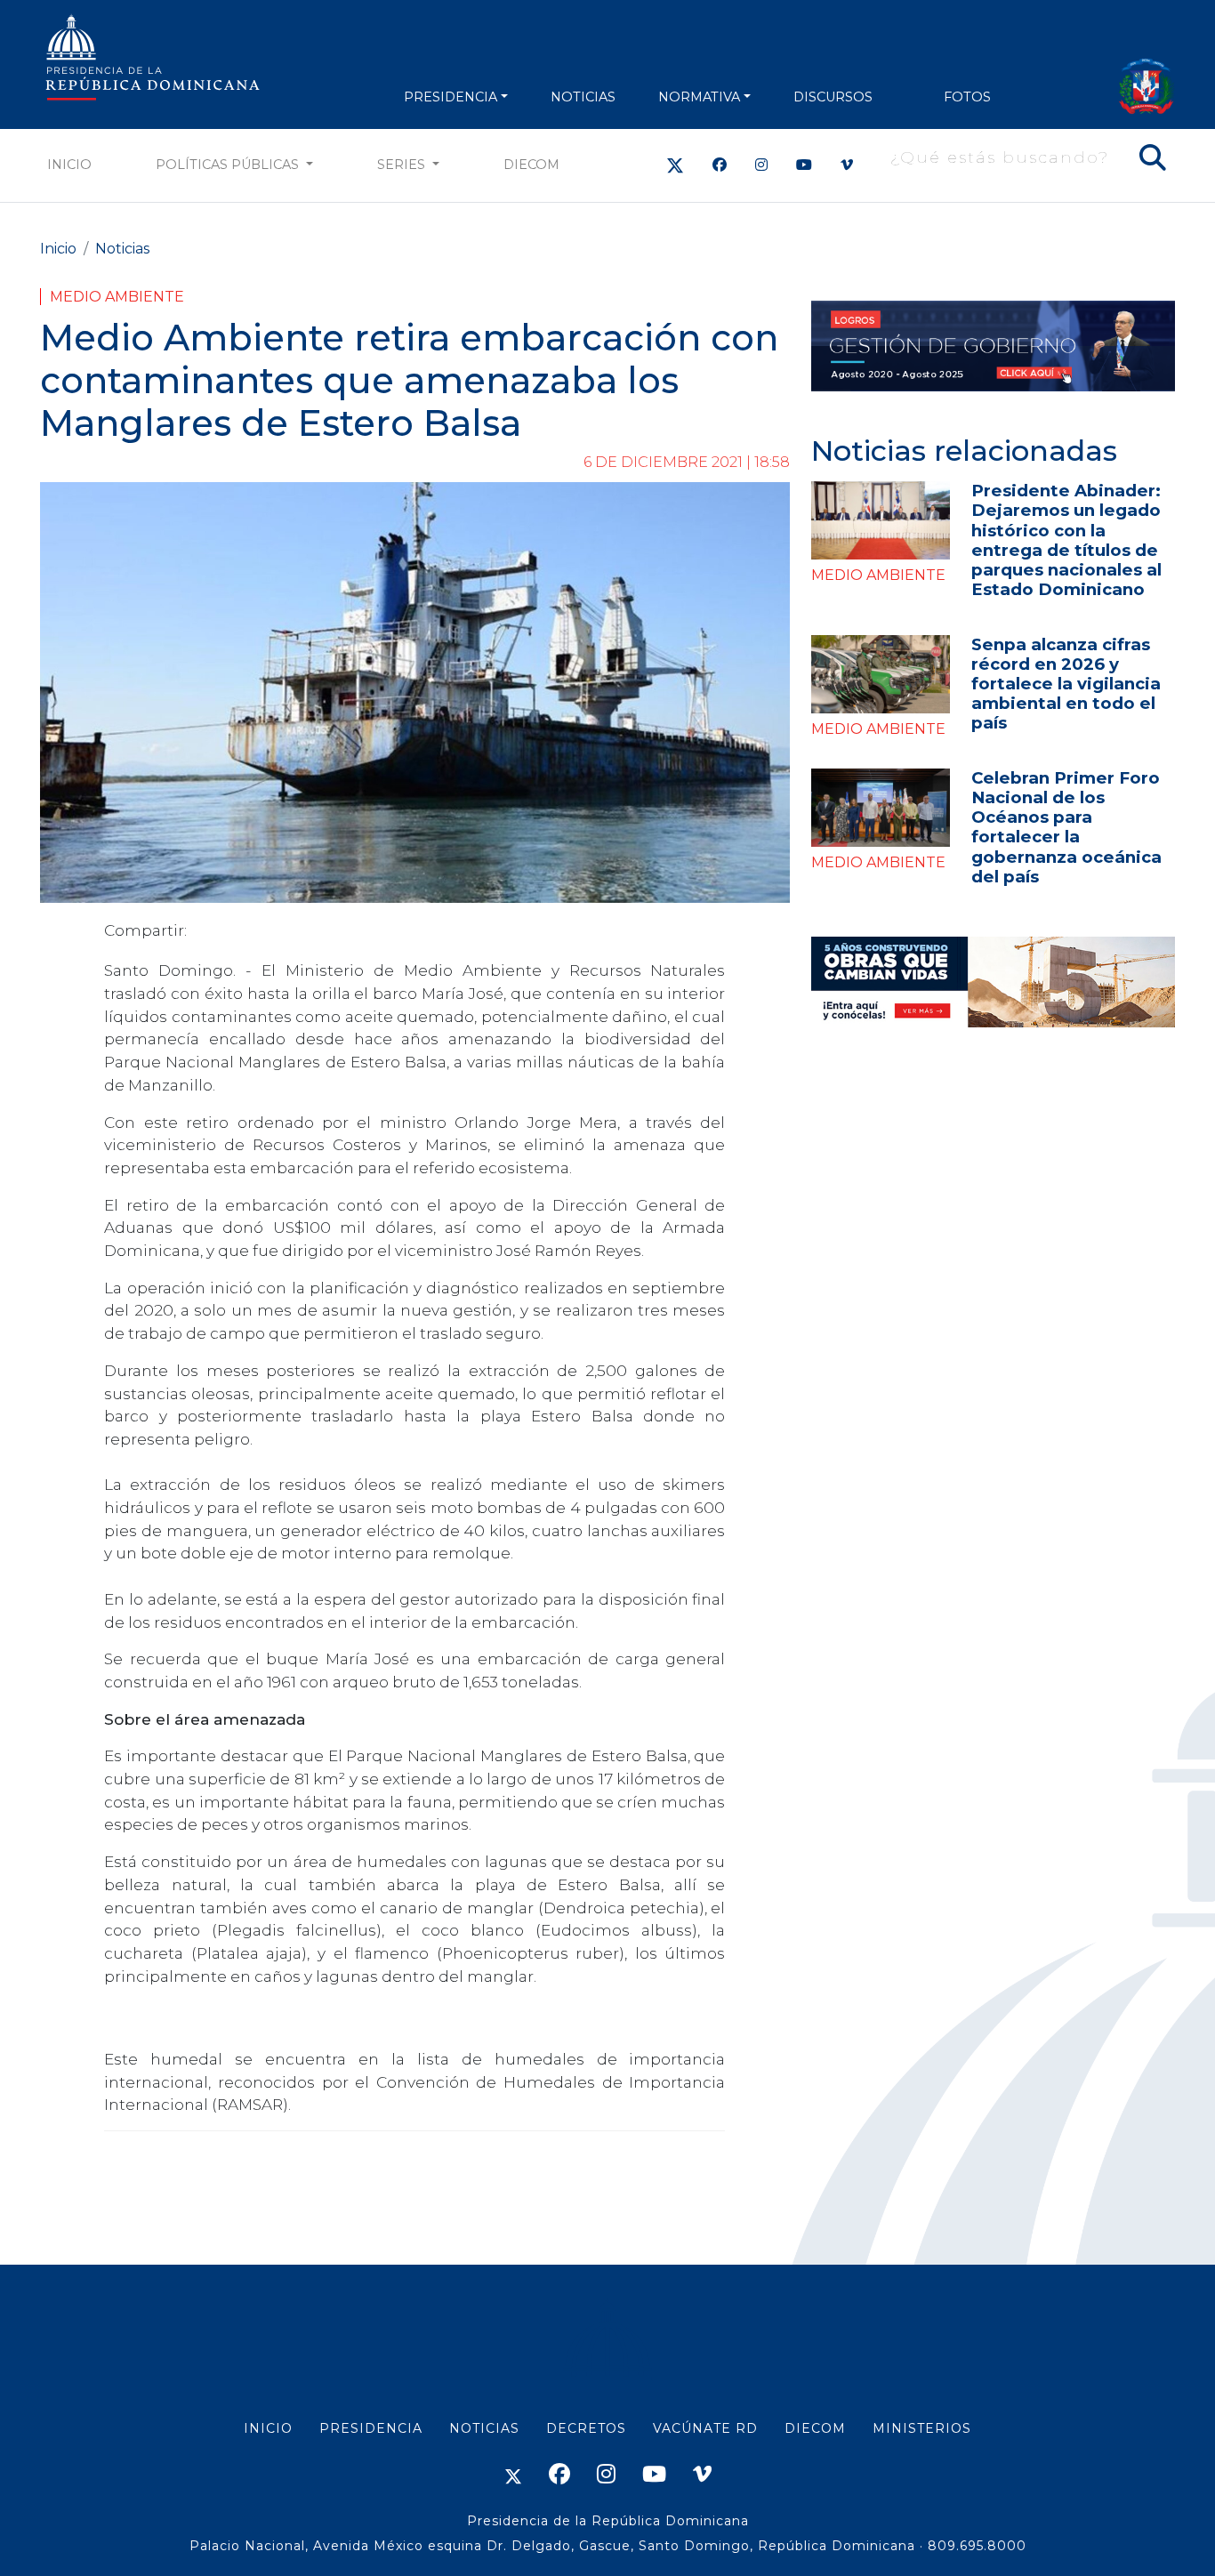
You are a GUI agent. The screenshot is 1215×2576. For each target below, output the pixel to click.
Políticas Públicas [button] (229, 165)
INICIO (268, 2428)
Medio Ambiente (117, 297)
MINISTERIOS (922, 2428)
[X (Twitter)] (675, 165)
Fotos (967, 97)
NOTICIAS (583, 97)
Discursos (833, 97)
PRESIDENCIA (451, 97)
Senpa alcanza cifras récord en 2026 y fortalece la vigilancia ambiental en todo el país (1066, 684)
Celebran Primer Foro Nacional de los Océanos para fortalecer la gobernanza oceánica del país (1066, 827)
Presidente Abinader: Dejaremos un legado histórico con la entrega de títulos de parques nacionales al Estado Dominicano (1066, 539)
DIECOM (531, 165)
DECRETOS (586, 2428)
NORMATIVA (699, 97)
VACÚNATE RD (705, 2428)
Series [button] (403, 165)
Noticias (122, 249)
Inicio (69, 165)
